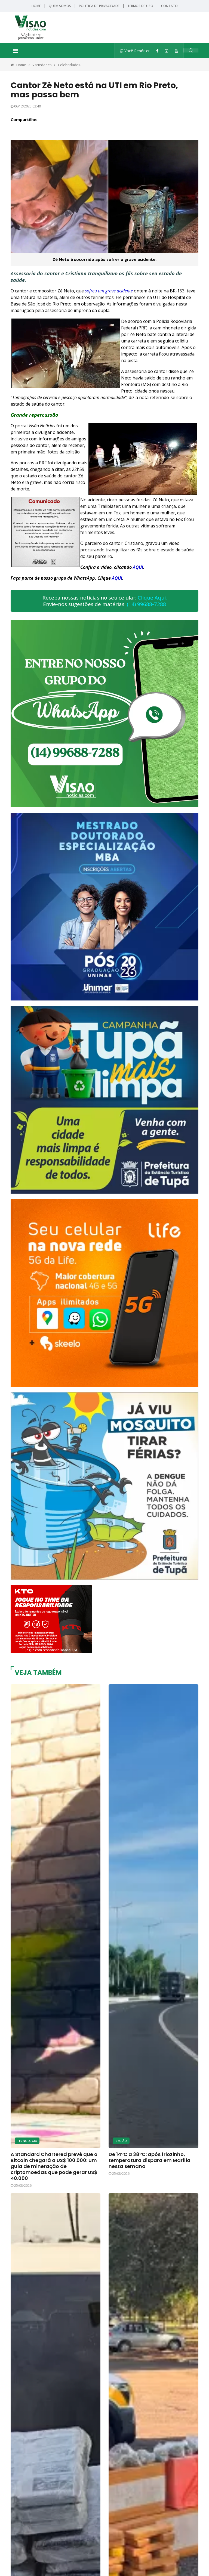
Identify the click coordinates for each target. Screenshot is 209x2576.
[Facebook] (157, 51)
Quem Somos (60, 6)
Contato (169, 6)
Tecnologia (27, 2141)
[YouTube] (176, 51)
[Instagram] (167, 51)
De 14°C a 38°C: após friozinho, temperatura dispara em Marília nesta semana (150, 2160)
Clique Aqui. (152, 598)
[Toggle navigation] (15, 51)
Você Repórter (136, 51)
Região (121, 2141)
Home (36, 6)
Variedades (42, 65)
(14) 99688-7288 (146, 604)
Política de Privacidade (99, 6)
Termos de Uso (140, 6)
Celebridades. (70, 65)
